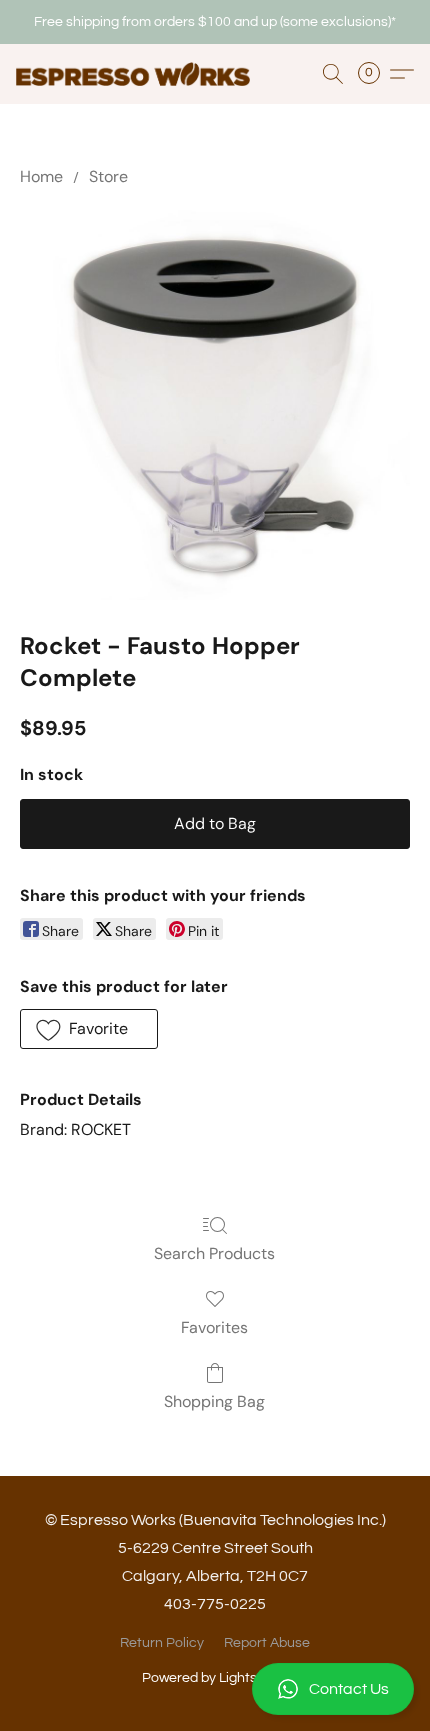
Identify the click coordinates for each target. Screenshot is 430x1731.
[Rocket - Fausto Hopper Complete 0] (215, 405)
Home (41, 176)
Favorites (214, 1327)
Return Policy (162, 1643)
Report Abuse (267, 1643)
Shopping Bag (214, 1401)
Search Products (214, 1253)
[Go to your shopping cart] (375, 74)
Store (108, 176)
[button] (215, 1689)
